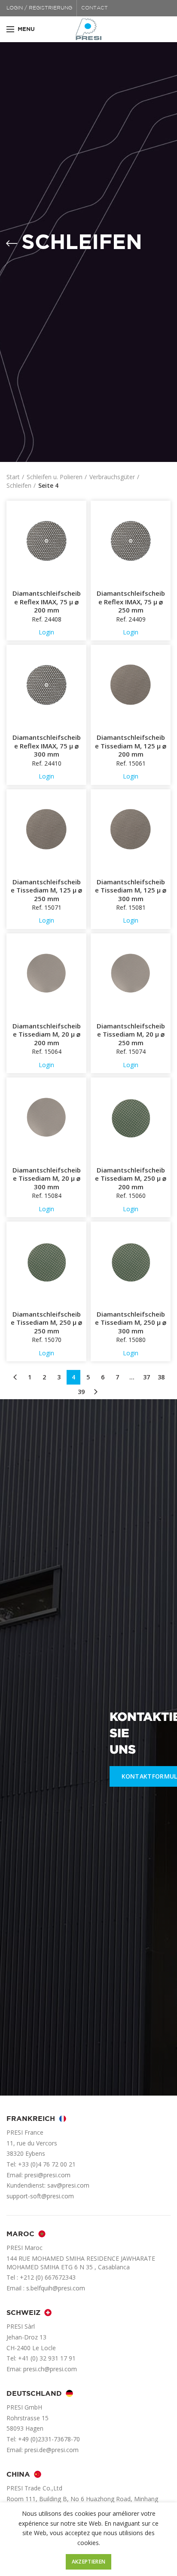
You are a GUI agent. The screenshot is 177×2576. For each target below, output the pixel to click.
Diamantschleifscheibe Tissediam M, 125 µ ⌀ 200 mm (131, 746)
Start (13, 477)
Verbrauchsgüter (112, 477)
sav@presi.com (68, 2185)
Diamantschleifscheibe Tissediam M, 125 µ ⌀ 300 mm (131, 890)
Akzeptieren (88, 2562)
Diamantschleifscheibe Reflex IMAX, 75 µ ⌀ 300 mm (47, 746)
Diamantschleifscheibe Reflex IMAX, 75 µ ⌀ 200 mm (47, 602)
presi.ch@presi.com (50, 2369)
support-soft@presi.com (40, 2196)
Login (46, 632)
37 (146, 1377)
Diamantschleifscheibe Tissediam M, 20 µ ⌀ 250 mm (131, 1034)
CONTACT (95, 8)
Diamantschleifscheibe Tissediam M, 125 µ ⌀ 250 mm (46, 890)
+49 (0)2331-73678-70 (49, 2439)
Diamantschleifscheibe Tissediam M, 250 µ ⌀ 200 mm (131, 1179)
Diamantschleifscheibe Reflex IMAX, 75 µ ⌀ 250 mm (131, 602)
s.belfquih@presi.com (56, 2288)
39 (81, 1392)
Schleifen (19, 485)
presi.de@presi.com (52, 2450)
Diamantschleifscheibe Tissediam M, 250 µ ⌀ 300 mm (131, 1323)
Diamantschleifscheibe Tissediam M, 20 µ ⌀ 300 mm (47, 1179)
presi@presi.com (47, 2175)
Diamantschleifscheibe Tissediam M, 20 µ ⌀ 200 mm (47, 1034)
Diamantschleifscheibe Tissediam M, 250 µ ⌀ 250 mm (46, 1323)
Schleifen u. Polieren (55, 477)
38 (161, 1377)
